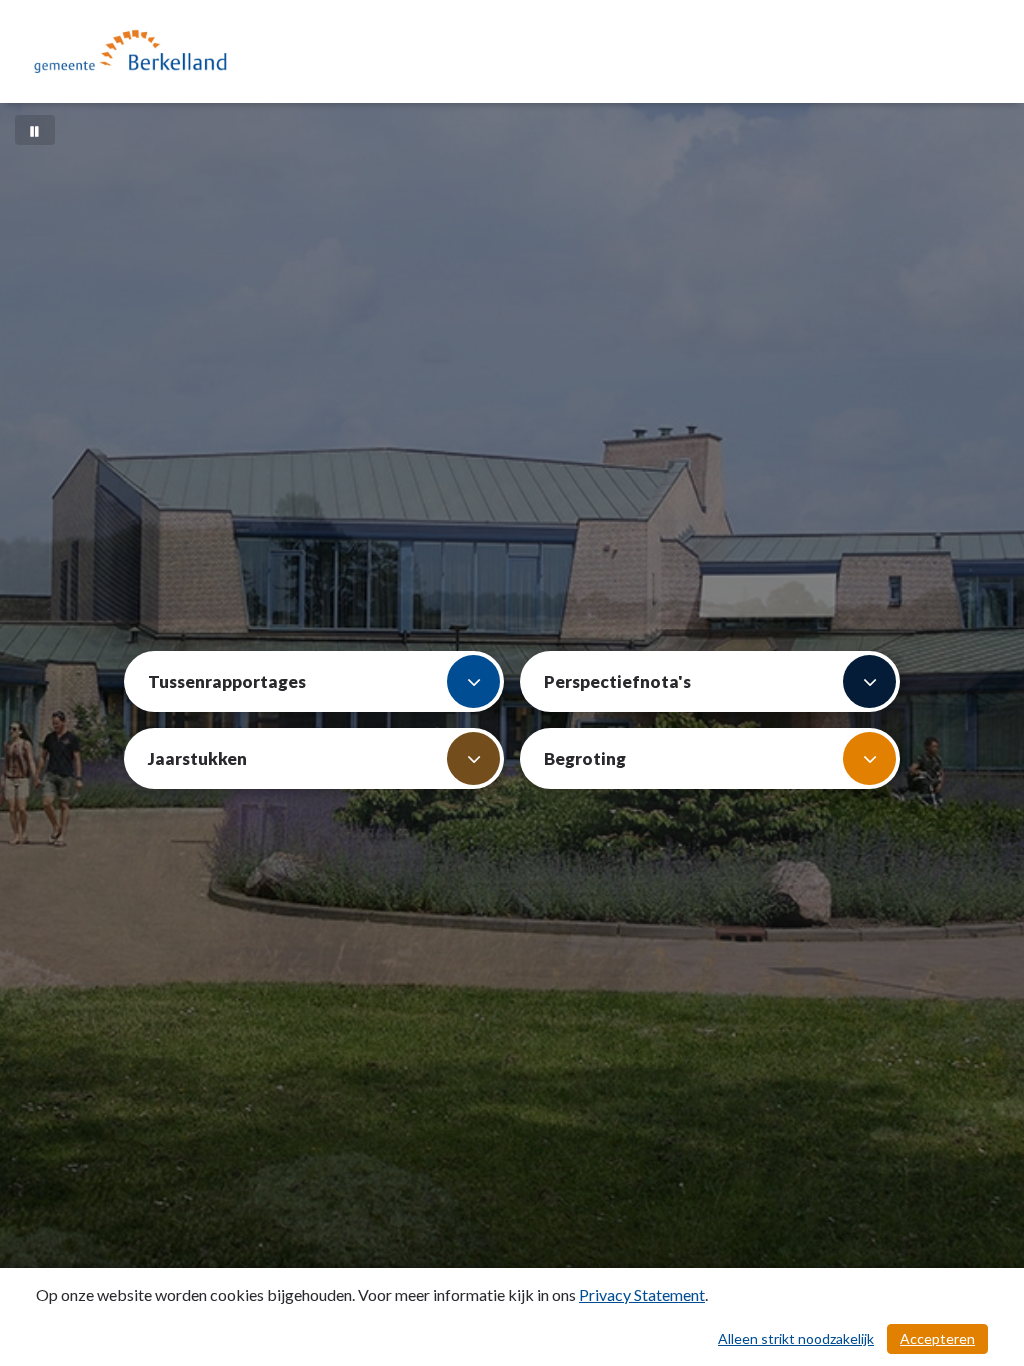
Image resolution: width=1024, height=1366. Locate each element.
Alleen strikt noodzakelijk (796, 1338)
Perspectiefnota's (617, 681)
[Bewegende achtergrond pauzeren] (35, 130)
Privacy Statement (642, 1294)
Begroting (585, 758)
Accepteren (937, 1338)
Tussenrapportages (227, 681)
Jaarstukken (197, 758)
